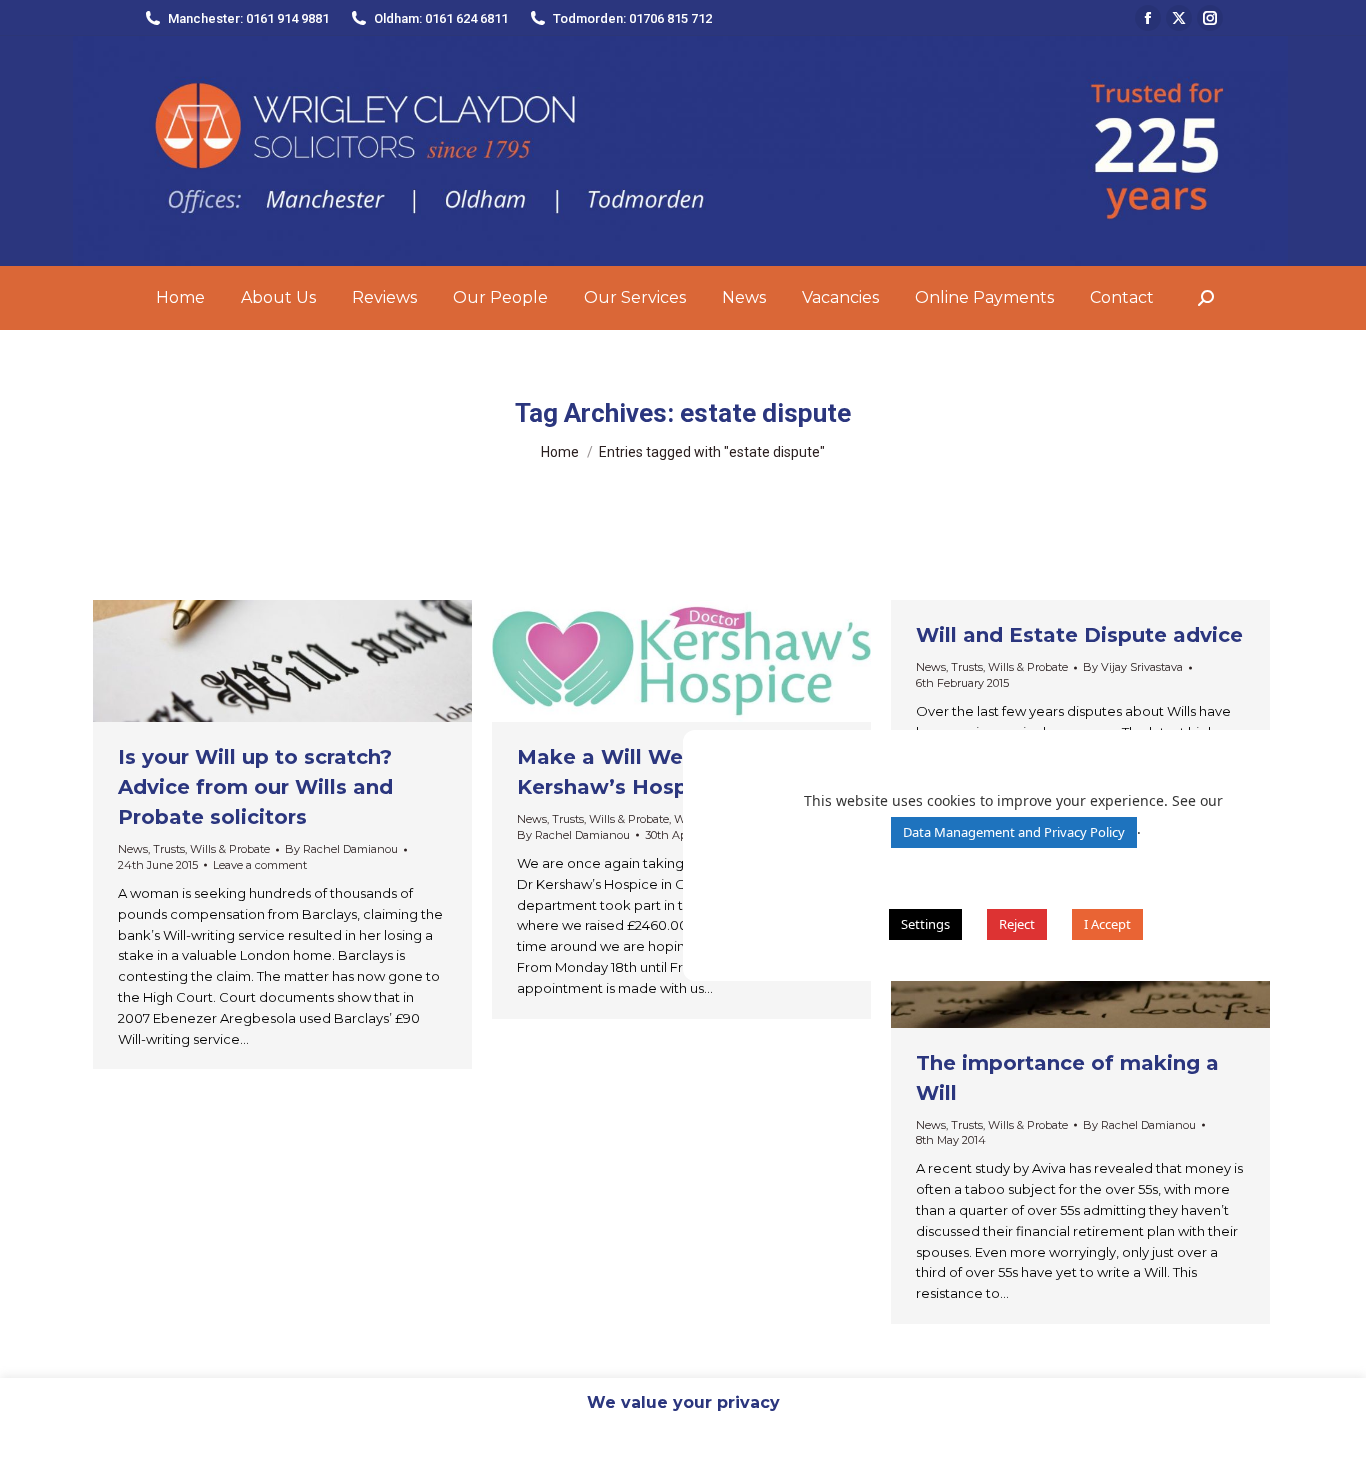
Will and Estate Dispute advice (1079, 635)
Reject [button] (1017, 924)
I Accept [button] (1107, 924)
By (341, 849)
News (133, 849)
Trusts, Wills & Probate (211, 849)
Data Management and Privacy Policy (1014, 832)
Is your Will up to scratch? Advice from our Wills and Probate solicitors (255, 787)
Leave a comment (260, 865)
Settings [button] (925, 924)
